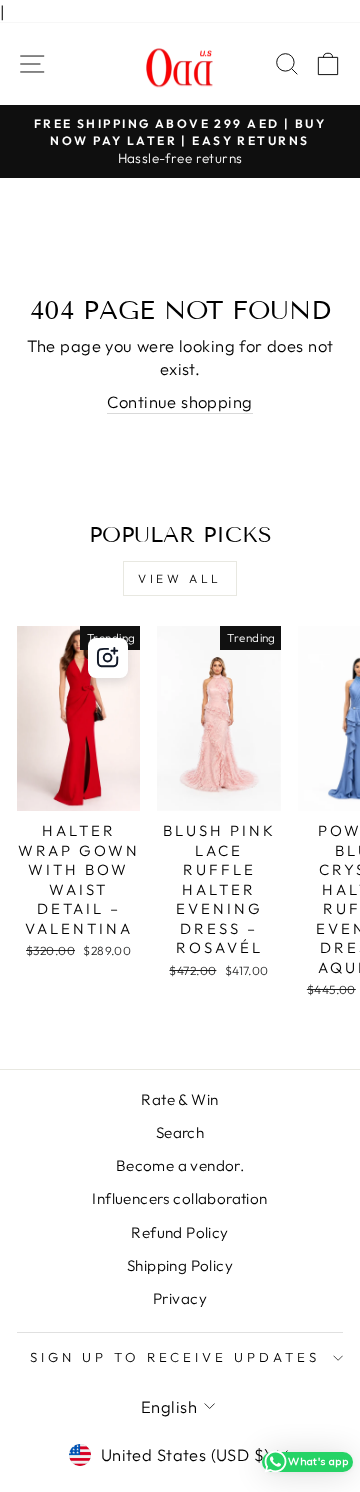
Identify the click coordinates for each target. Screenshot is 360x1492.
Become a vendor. (180, 1165)
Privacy (180, 1298)
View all (180, 578)
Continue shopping (179, 401)
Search (180, 1132)
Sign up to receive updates (175, 1357)
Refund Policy (179, 1232)
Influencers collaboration (179, 1198)
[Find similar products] (108, 658)
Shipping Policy (180, 1265)
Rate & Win (179, 1099)
